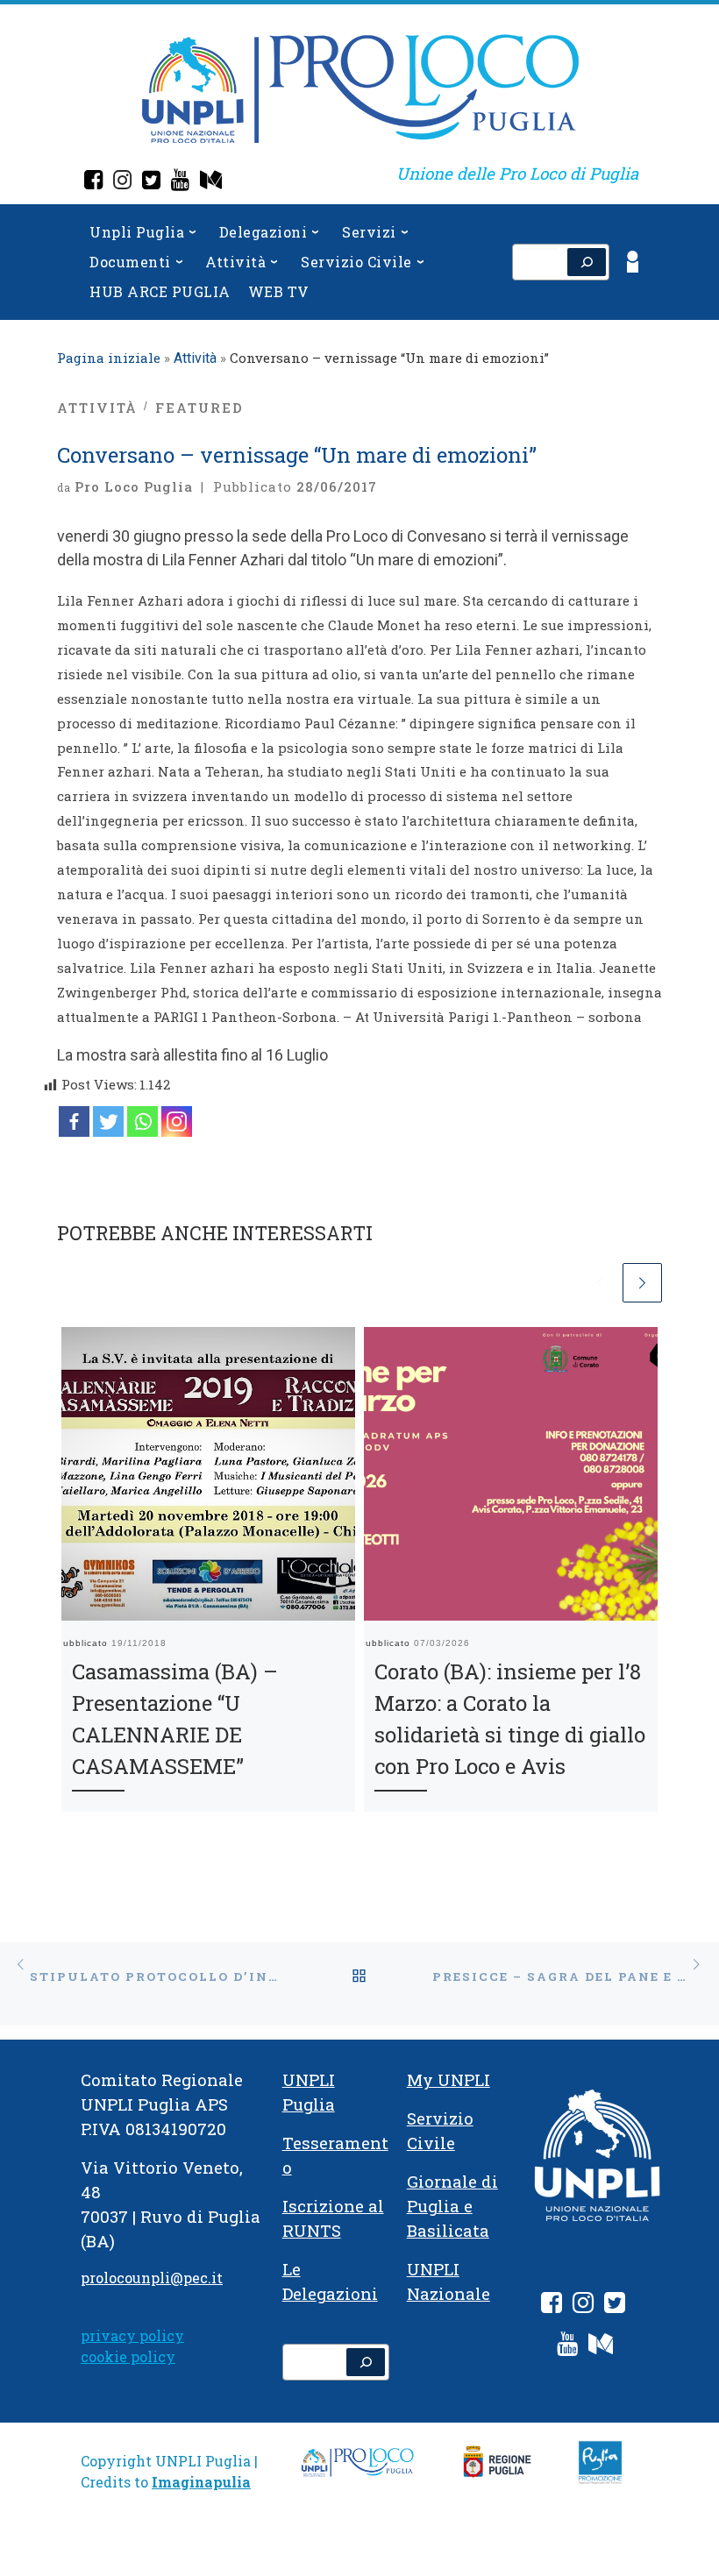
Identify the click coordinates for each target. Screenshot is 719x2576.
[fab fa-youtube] (567, 2347)
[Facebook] (93, 182)
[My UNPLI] (211, 182)
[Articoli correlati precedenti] (599, 1283)
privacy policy (132, 2335)
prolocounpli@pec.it (152, 2278)
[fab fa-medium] (601, 2347)
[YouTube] (180, 182)
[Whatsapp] (142, 1121)
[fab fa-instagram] (583, 2306)
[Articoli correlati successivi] (642, 1283)
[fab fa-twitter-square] (615, 2306)
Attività (195, 358)
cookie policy (128, 2356)
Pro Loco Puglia (134, 486)
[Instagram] (122, 182)
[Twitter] (151, 182)
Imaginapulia (201, 2482)
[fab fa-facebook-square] (552, 2306)
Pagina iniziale (109, 358)
